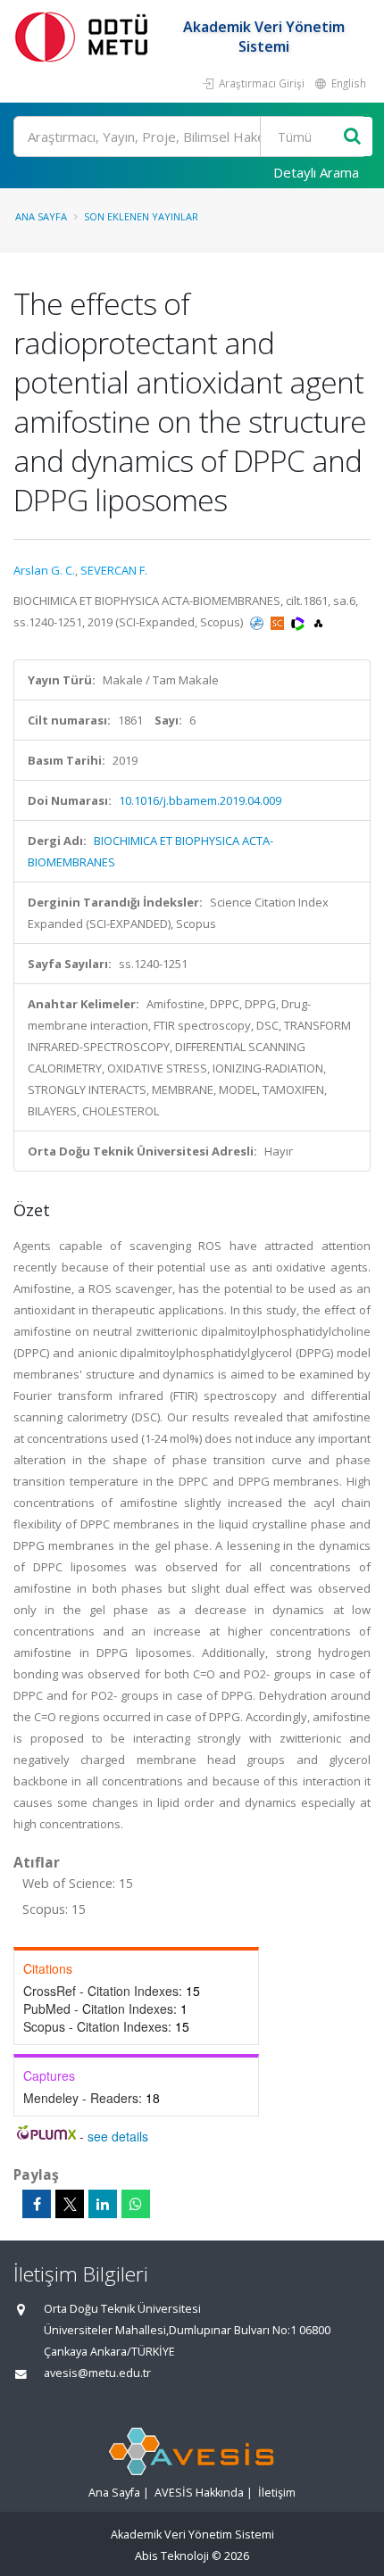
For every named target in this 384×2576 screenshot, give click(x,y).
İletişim (277, 2493)
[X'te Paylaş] (70, 2204)
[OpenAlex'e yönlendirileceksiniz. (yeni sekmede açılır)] (318, 622)
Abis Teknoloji (172, 2556)
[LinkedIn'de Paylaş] (103, 2204)
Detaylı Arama (316, 172)
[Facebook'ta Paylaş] (37, 2204)
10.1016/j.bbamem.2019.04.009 (200, 800)
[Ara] (352, 137)
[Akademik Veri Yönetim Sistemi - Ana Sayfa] (85, 36)
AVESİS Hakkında (199, 2493)
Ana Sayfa (41, 216)
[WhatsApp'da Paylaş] (136, 2204)
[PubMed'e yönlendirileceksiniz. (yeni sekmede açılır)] (258, 622)
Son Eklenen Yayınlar (141, 216)
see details (118, 2136)
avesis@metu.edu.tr (97, 2373)
